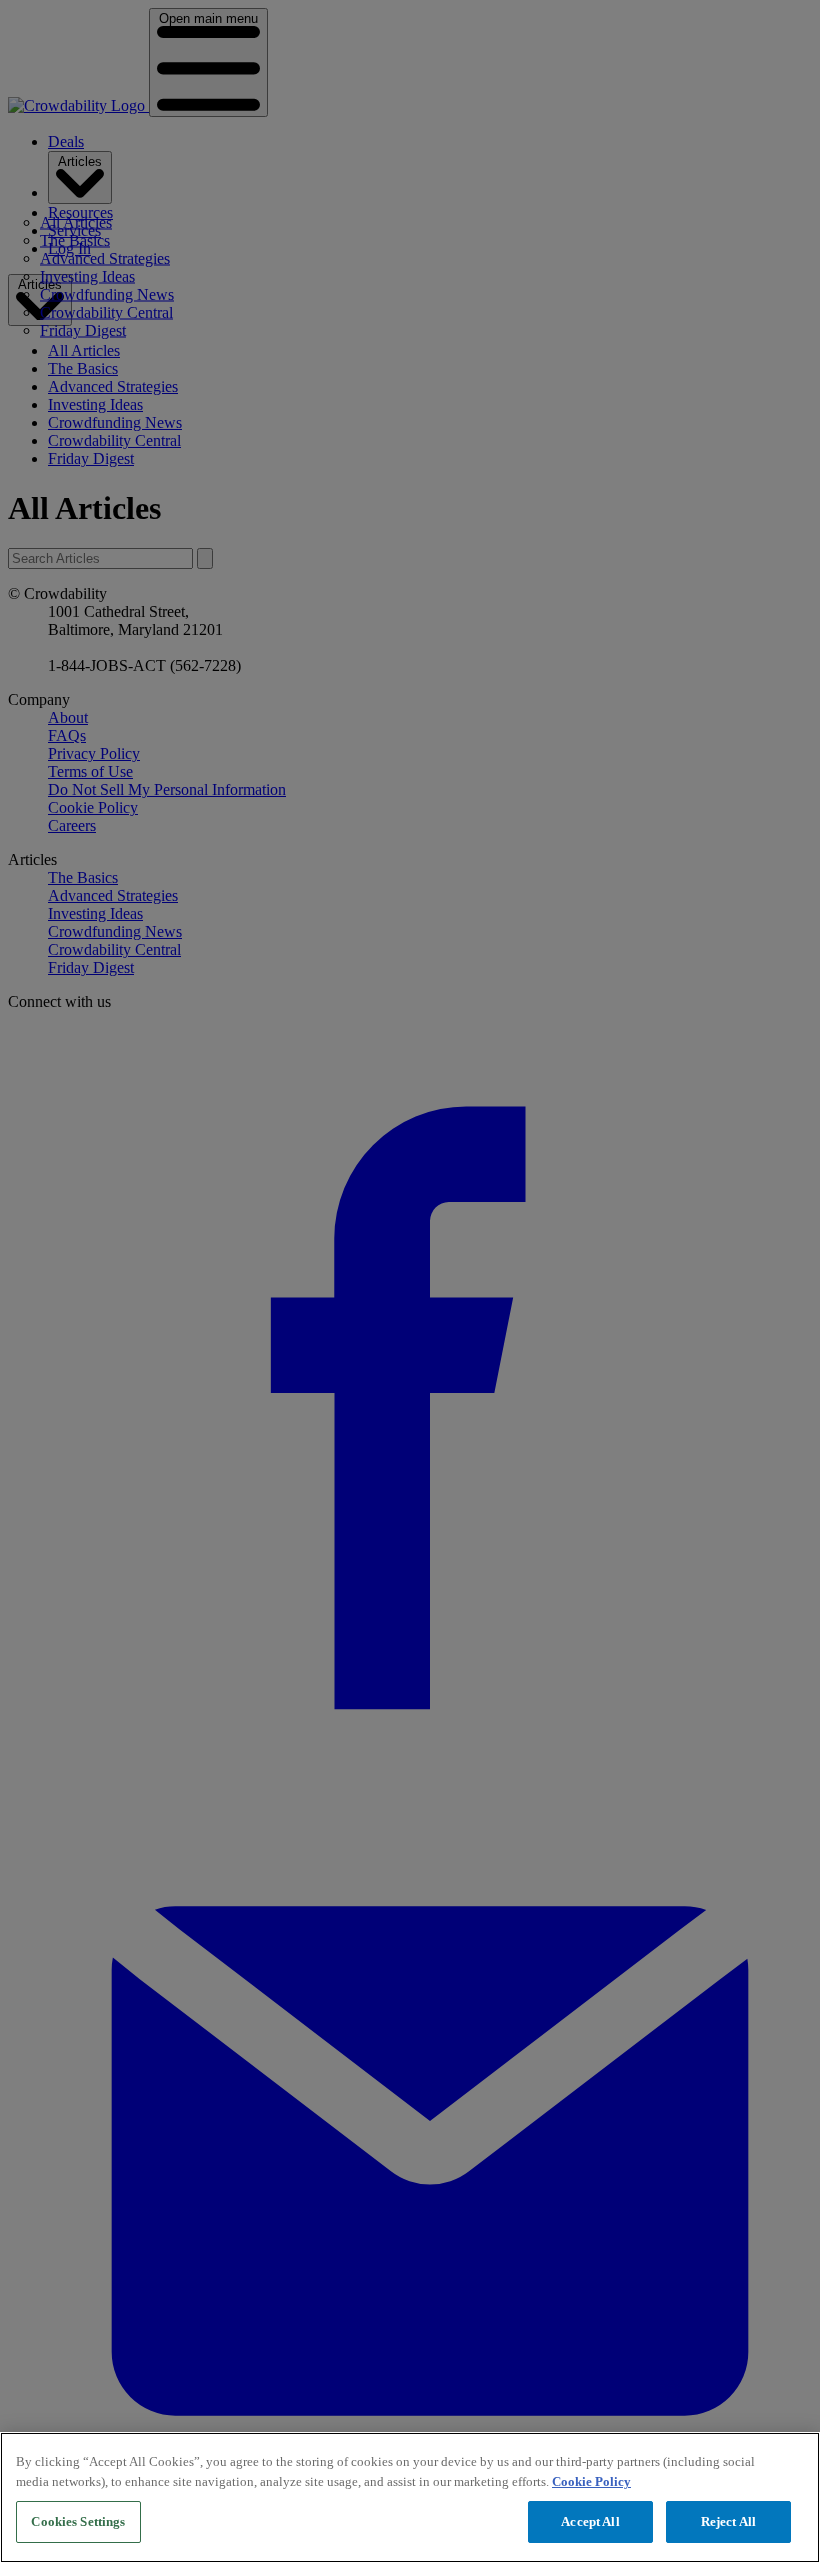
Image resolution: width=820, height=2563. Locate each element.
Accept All (590, 2521)
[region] (410, 2497)
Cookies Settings (78, 2521)
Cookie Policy (591, 2481)
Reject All (728, 2521)
